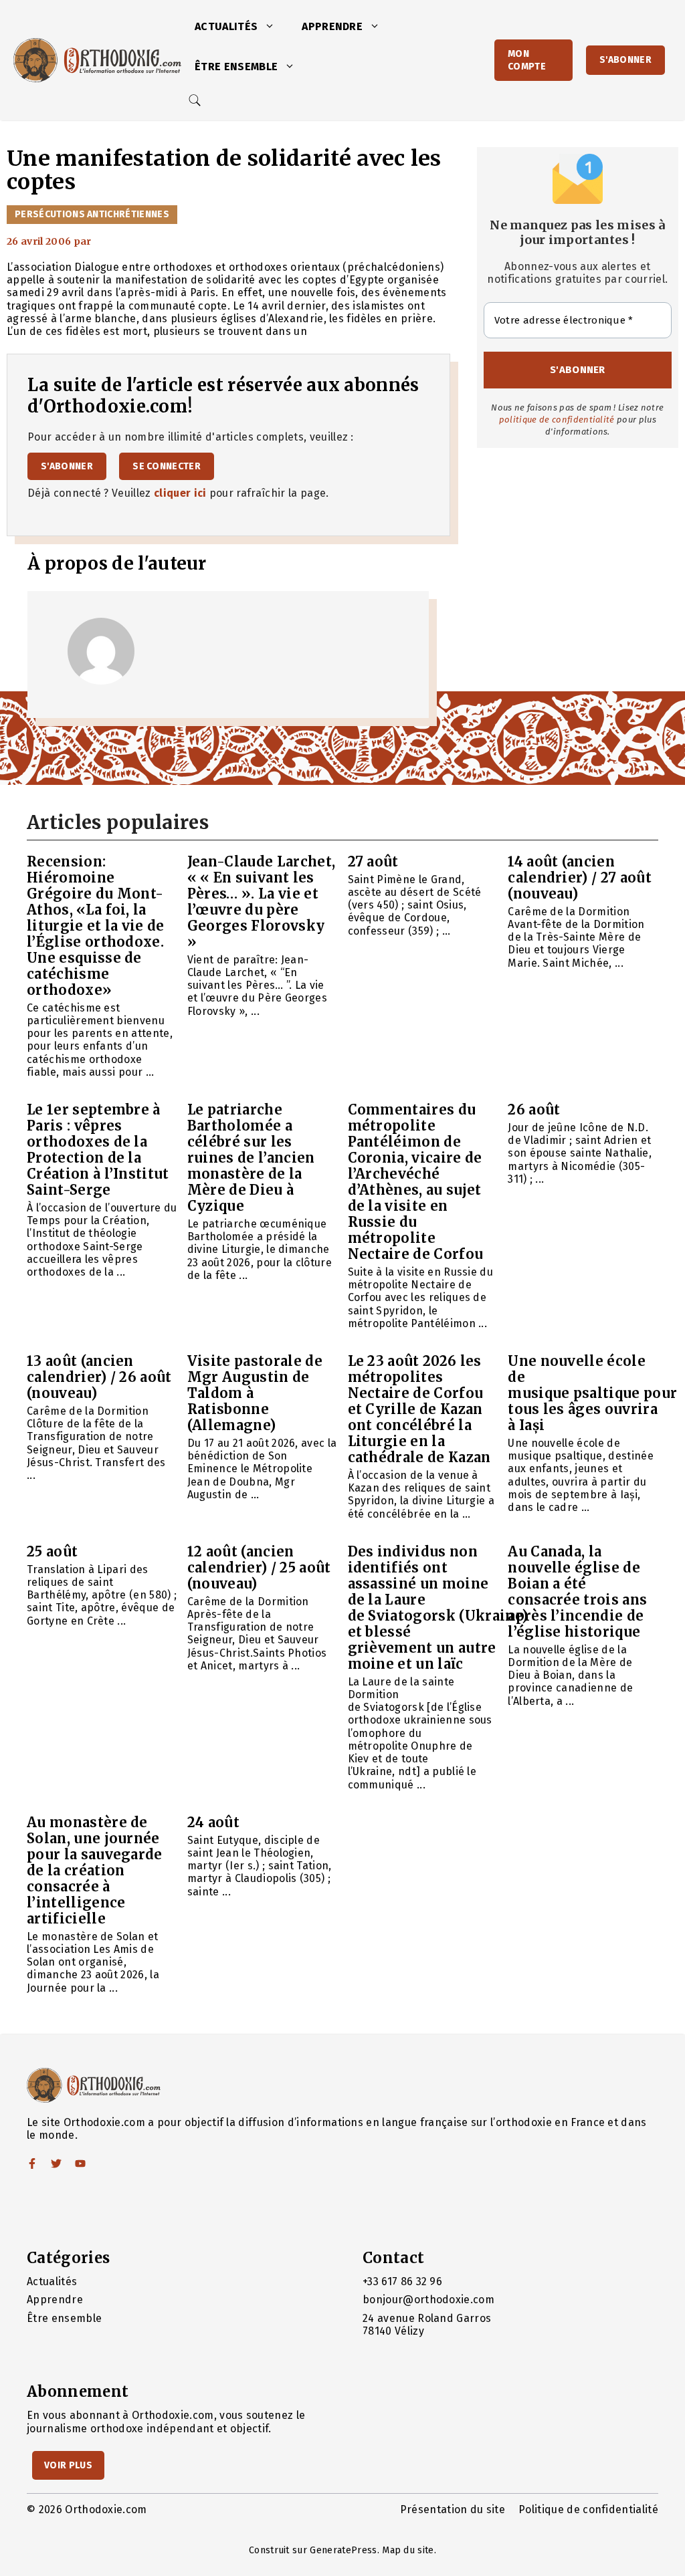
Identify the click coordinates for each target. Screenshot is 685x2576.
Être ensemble (236, 67)
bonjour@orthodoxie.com (428, 2300)
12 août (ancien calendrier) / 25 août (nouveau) (259, 1567)
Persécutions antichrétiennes (92, 214)
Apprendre (332, 26)
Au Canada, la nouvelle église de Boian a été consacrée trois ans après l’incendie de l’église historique (577, 1592)
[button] (273, 27)
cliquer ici (180, 493)
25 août (52, 1551)
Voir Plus (68, 2465)
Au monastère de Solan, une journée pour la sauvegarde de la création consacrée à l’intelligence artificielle (95, 1870)
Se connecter (167, 466)
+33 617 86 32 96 (402, 2281)
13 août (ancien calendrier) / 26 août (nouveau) (99, 1377)
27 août (373, 861)
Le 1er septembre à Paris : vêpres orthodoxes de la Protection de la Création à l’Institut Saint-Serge (98, 1150)
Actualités (226, 26)
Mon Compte (527, 60)
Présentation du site (453, 2509)
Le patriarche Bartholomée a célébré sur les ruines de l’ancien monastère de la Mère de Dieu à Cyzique (251, 1158)
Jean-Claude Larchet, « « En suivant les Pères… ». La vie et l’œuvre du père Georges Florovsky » (261, 902)
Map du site (408, 2550)
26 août (534, 1109)
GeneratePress (343, 2550)
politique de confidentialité (557, 420)
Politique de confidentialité (588, 2509)
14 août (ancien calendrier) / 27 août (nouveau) (580, 877)
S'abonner (625, 60)
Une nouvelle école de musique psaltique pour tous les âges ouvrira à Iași (592, 1393)
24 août (213, 1822)
